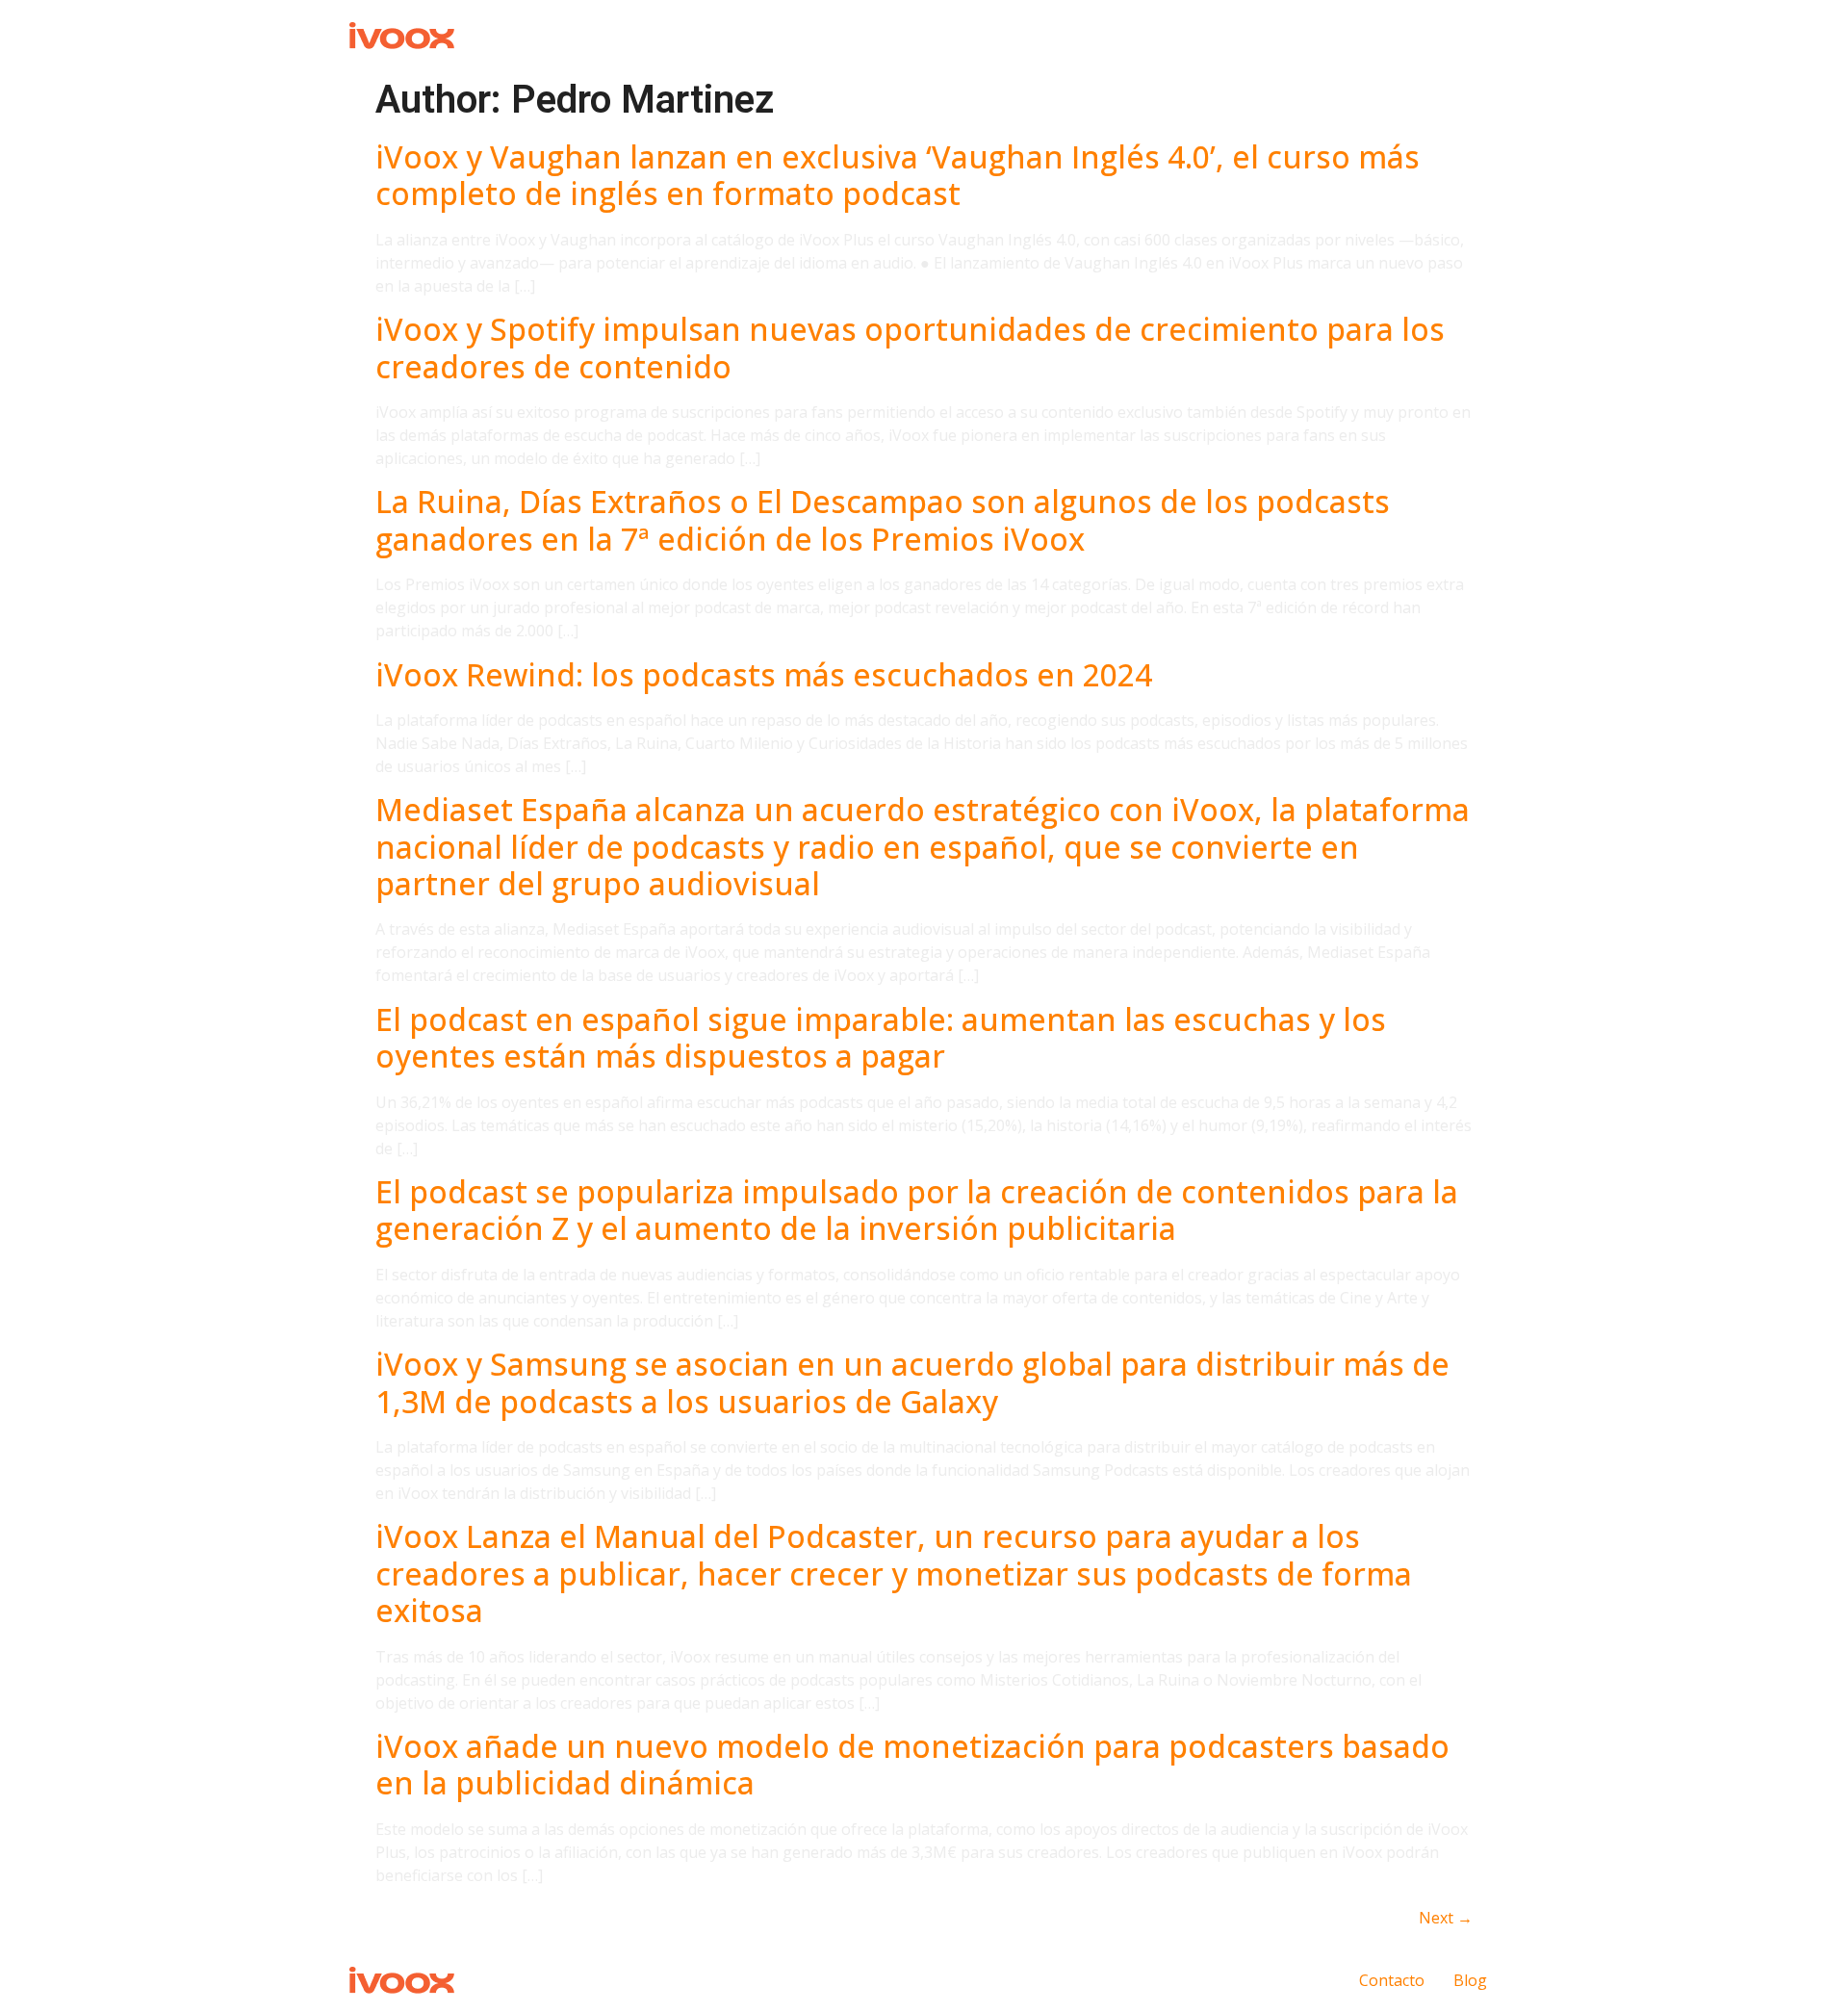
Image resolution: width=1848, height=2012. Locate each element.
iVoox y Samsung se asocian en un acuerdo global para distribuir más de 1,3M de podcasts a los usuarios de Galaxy (912, 1382)
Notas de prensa (1070, 34)
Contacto (1453, 34)
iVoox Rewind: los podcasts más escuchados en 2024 (764, 674)
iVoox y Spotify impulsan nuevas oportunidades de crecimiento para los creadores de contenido (910, 347)
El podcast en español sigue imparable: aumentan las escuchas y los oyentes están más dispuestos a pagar (881, 1037)
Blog (1470, 1980)
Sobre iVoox (1347, 34)
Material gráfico (1217, 34)
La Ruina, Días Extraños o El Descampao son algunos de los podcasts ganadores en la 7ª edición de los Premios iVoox (883, 519)
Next (1446, 1918)
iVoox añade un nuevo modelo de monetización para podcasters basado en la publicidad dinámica (912, 1764)
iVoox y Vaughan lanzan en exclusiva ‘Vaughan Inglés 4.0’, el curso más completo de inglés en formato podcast (898, 175)
